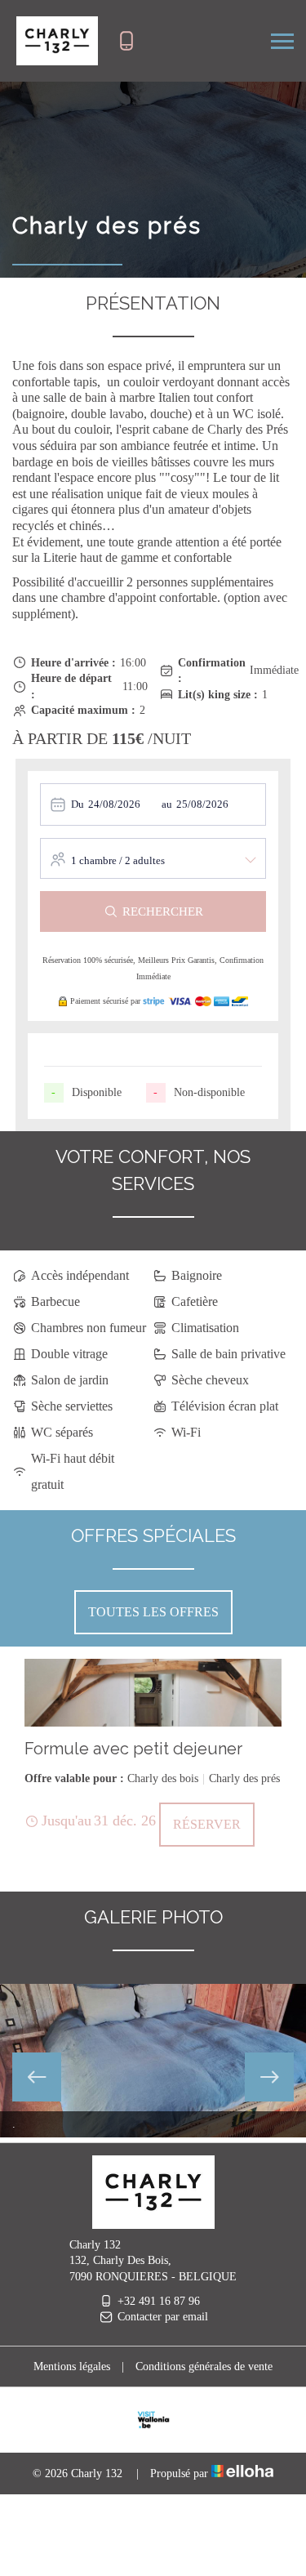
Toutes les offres (153, 1612)
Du (78, 804)
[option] (153, 1753)
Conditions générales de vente (204, 2367)
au (167, 804)
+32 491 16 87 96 (159, 2301)
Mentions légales (72, 2367)
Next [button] (269, 2077)
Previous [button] (37, 2077)
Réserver (207, 1824)
